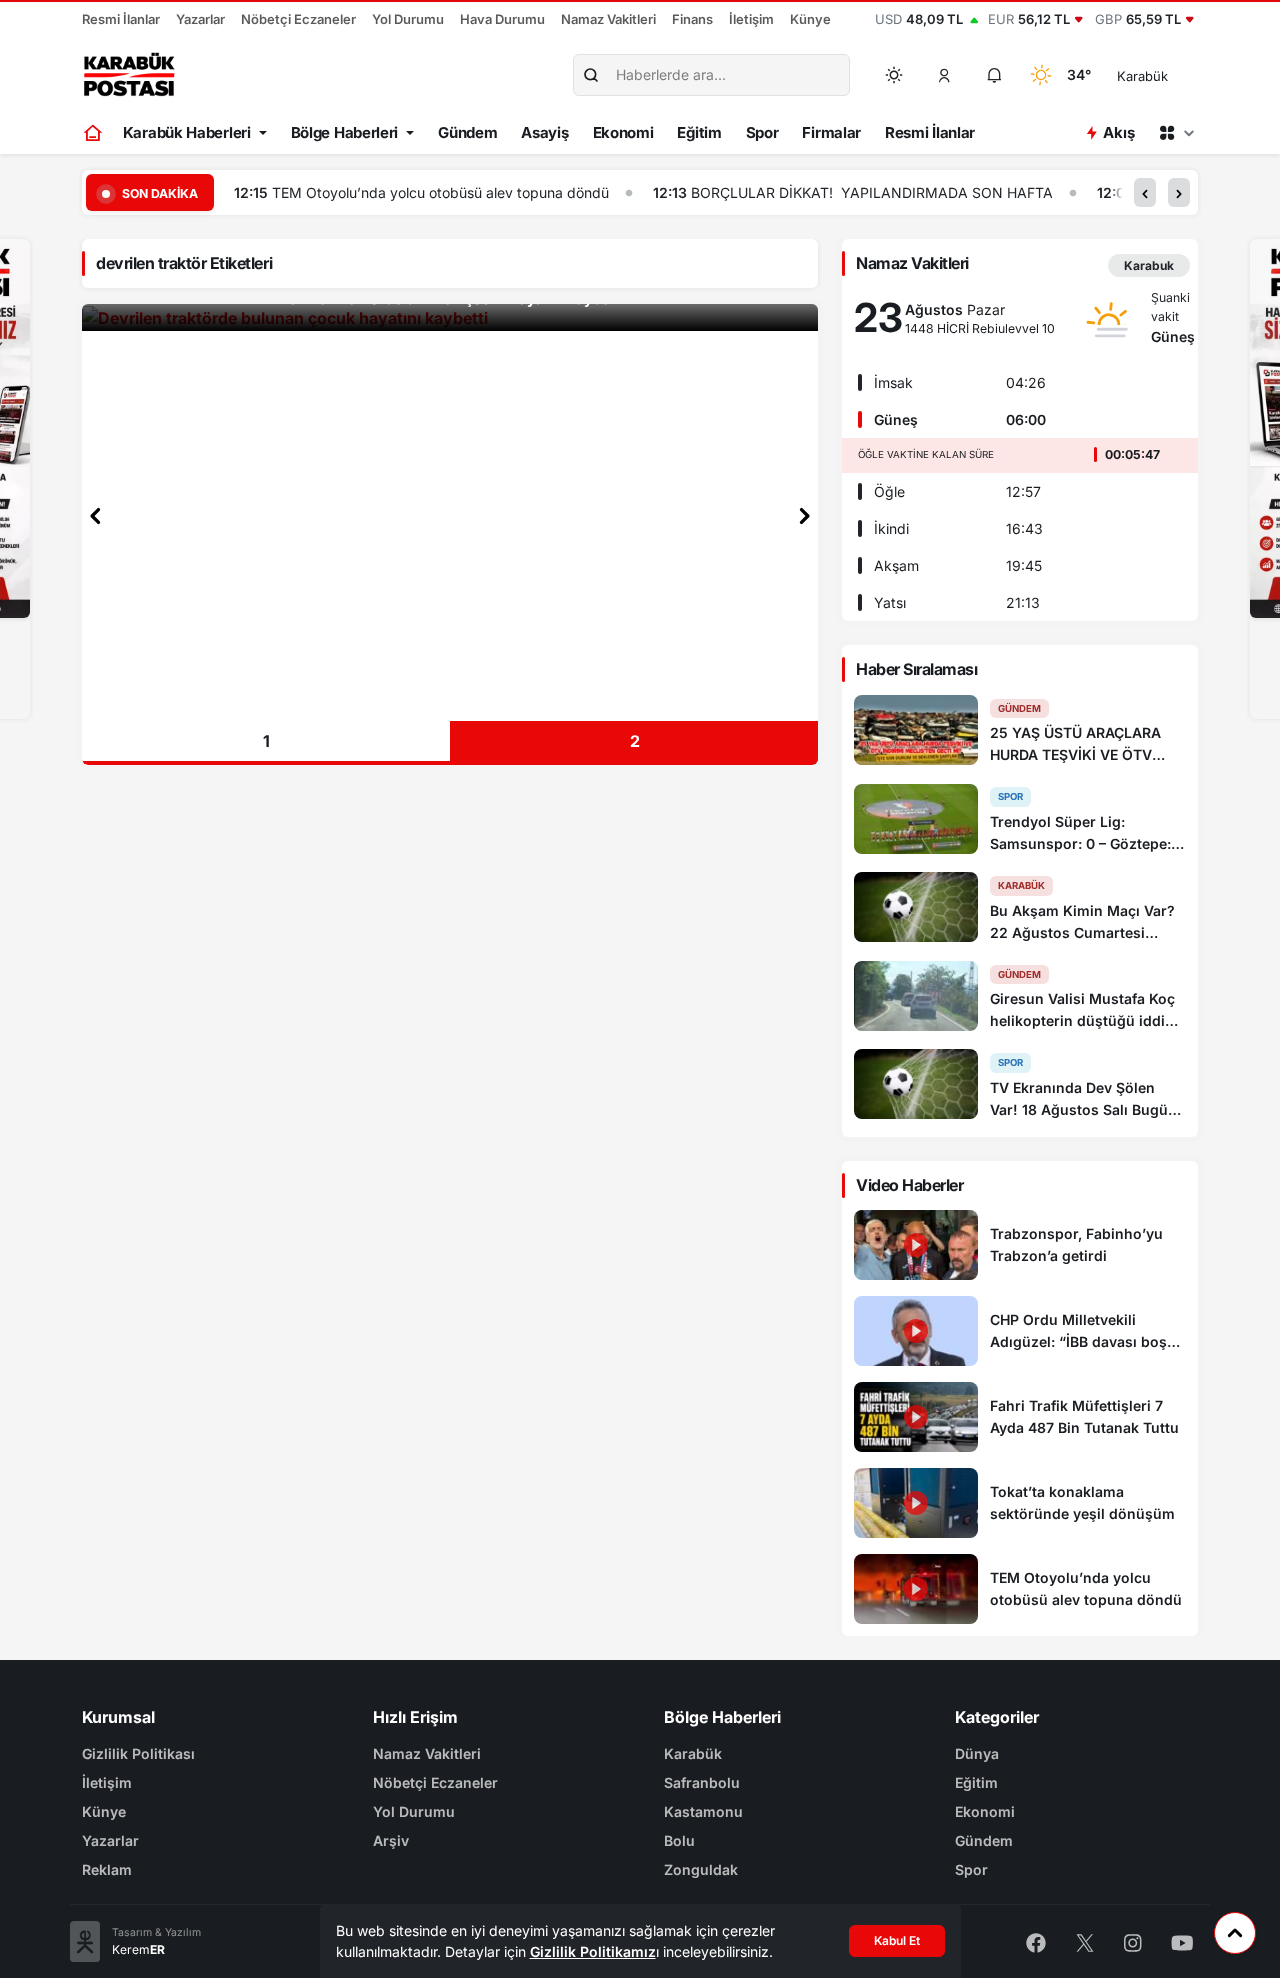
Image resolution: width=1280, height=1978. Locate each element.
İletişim (751, 19)
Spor (762, 132)
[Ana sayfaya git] (94, 133)
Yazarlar (200, 19)
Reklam (107, 1869)
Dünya (977, 1753)
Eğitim (699, 132)
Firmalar (831, 132)
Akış (1118, 132)
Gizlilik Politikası (138, 1753)
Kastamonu (703, 1811)
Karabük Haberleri (187, 132)
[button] (945, 75)
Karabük (693, 1753)
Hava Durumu (502, 19)
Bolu (679, 1840)
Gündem (467, 132)
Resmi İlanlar (121, 19)
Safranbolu (702, 1782)
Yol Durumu (408, 19)
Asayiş (544, 132)
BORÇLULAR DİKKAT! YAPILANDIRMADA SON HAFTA (872, 192)
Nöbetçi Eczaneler (298, 19)
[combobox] (1170, 75)
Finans (692, 19)
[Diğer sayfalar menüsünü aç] (1176, 133)
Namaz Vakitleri (608, 19)
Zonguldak (701, 1869)
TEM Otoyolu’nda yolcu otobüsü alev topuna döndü (440, 192)
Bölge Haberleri (345, 132)
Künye (810, 19)
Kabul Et (897, 1940)
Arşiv (391, 1840)
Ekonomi (623, 132)
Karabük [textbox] (1142, 76)
